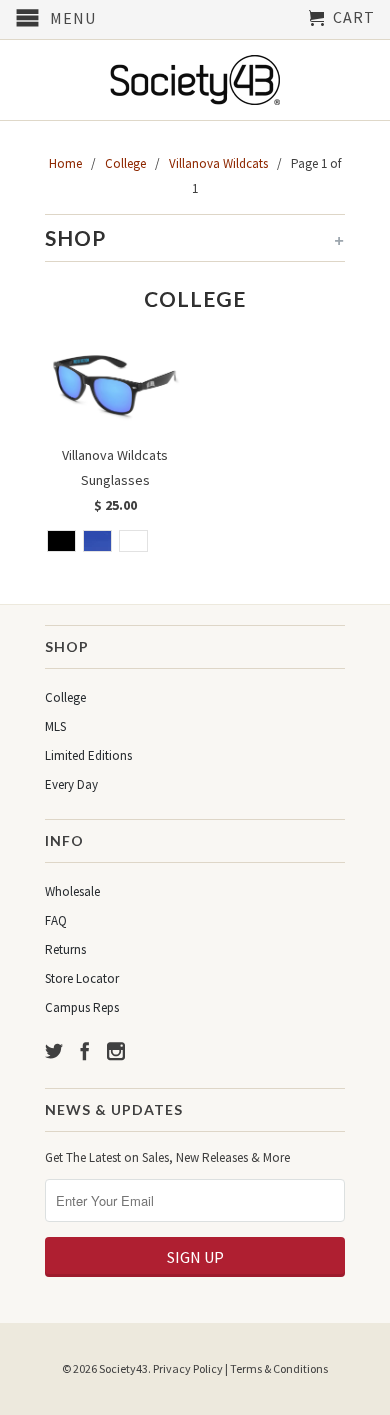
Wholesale (72, 891)
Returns (65, 949)
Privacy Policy (188, 1368)
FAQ (56, 920)
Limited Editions (88, 755)
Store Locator (82, 978)
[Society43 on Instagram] (116, 1051)
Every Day (71, 784)
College (65, 697)
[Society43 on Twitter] (54, 1051)
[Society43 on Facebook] (85, 1051)
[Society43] (195, 80)
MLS (55, 726)
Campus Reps (82, 1007)
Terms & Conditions (279, 1368)
